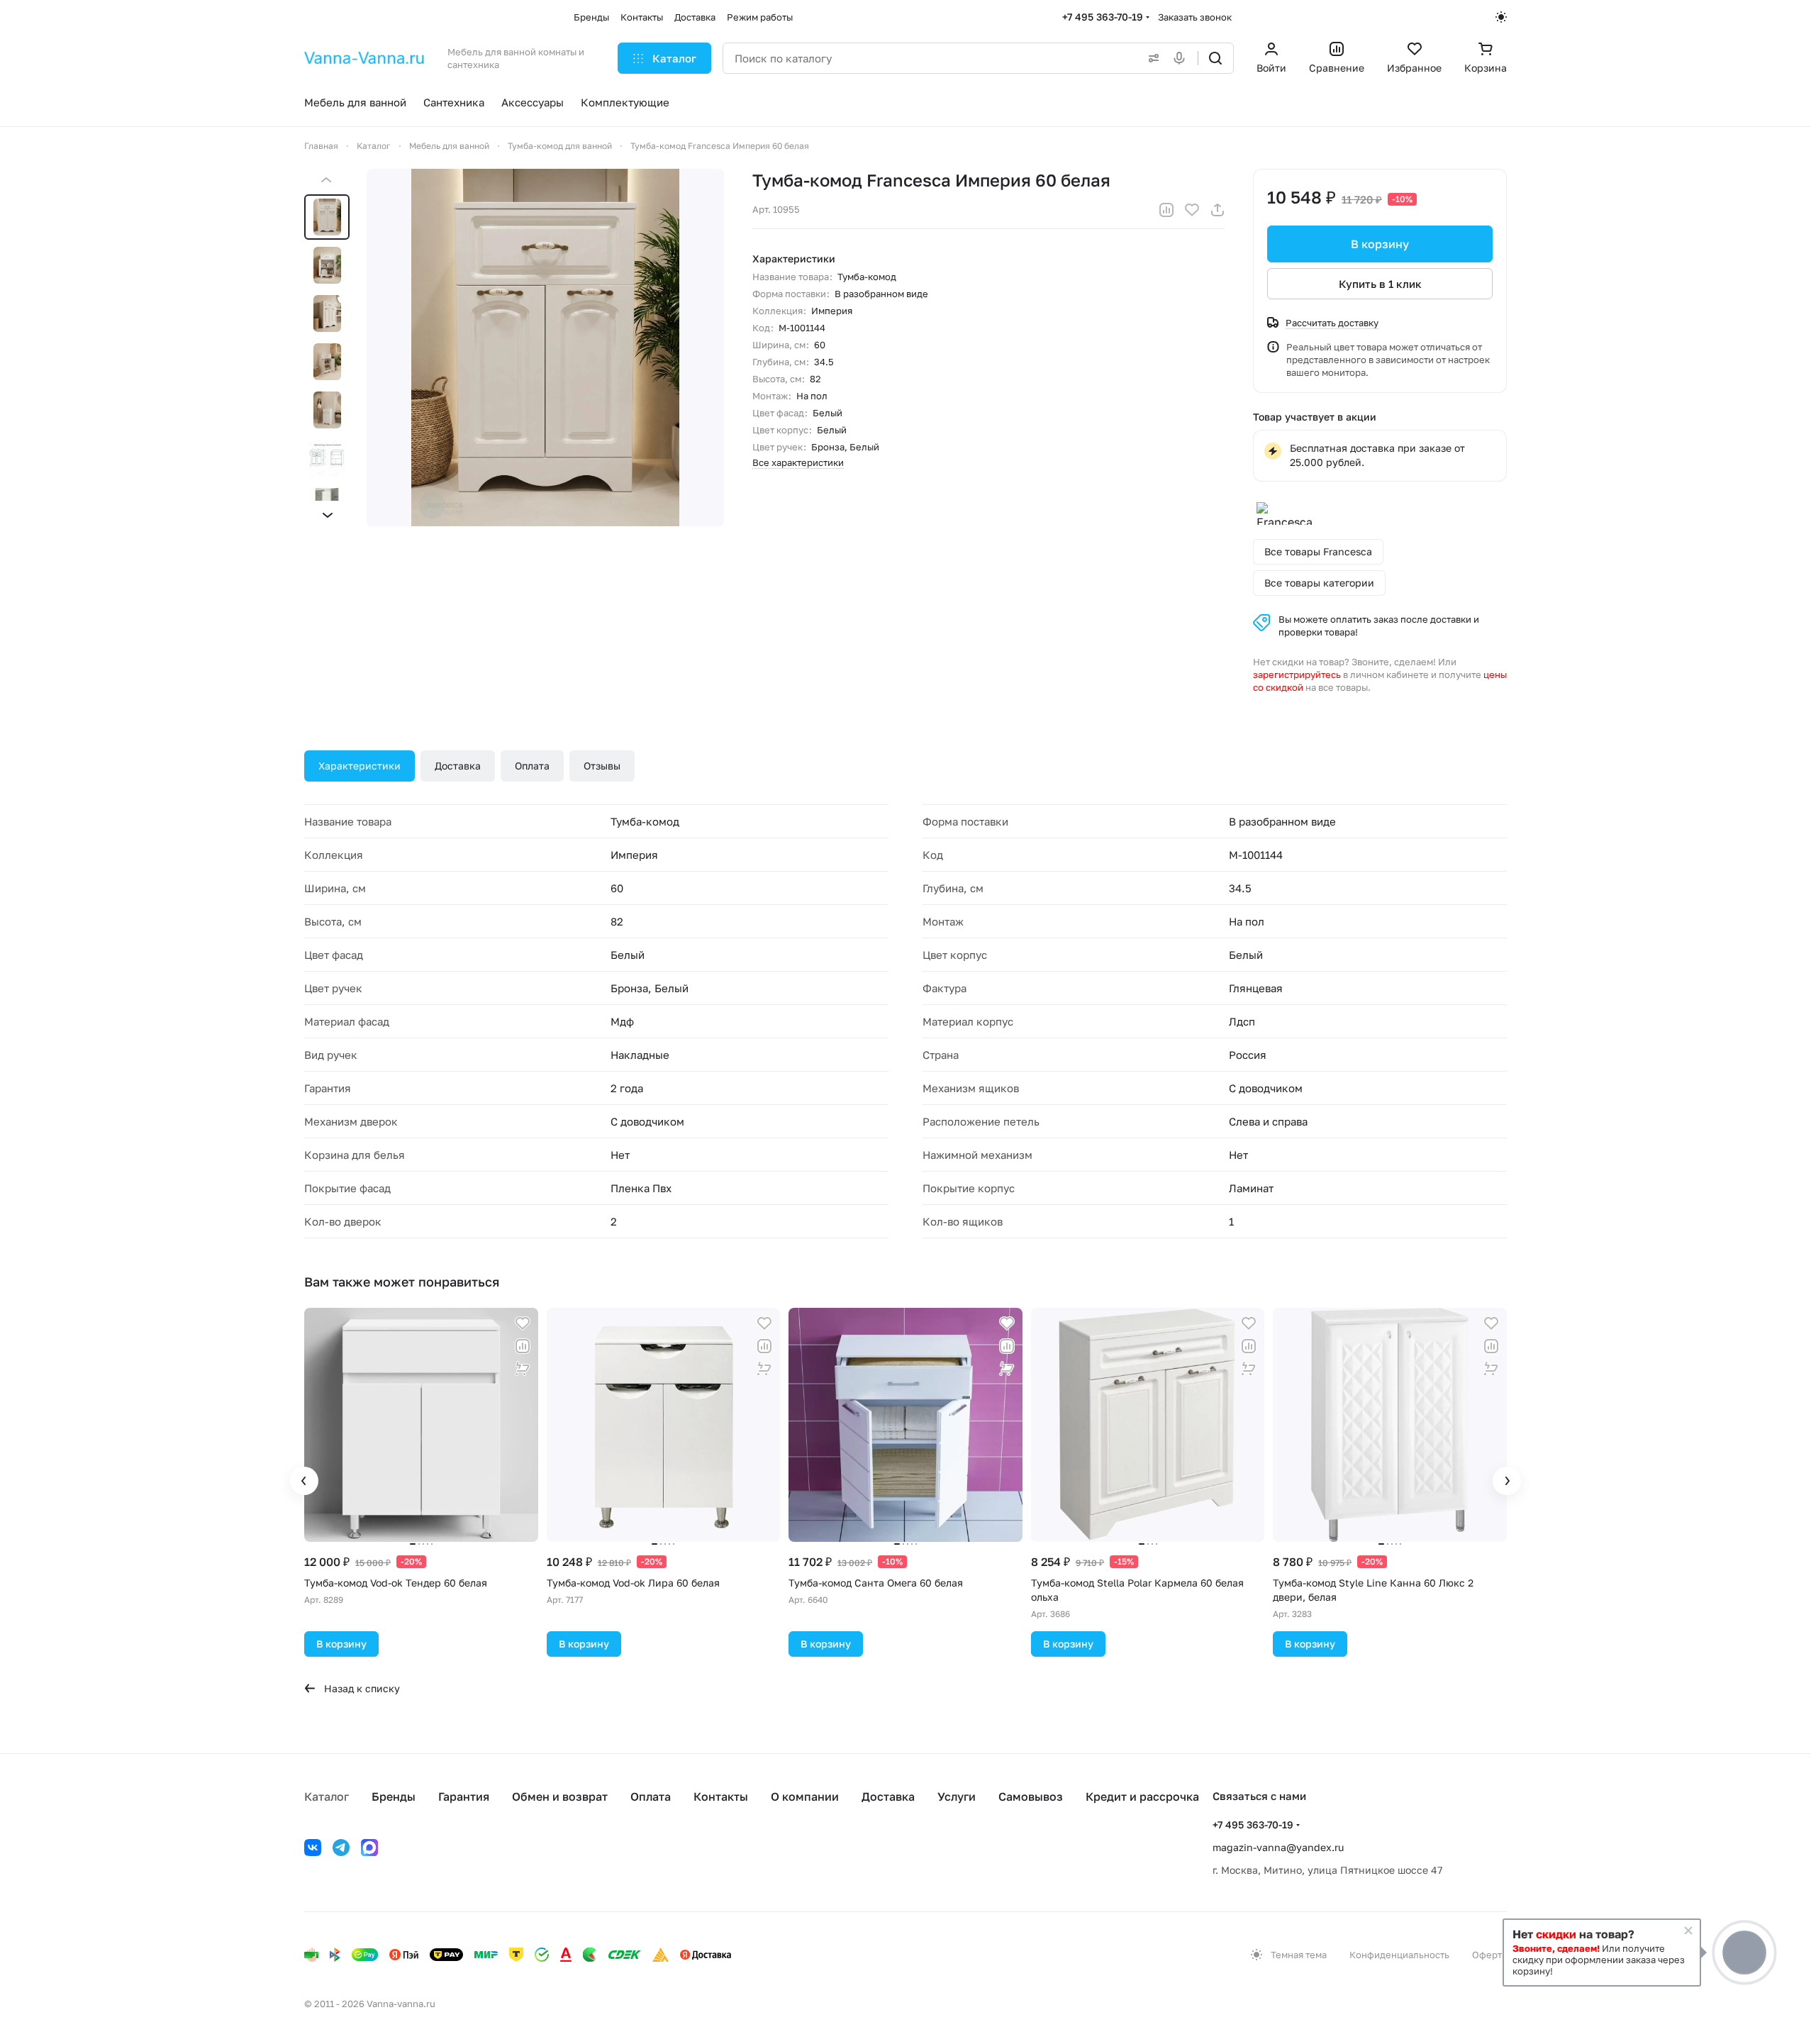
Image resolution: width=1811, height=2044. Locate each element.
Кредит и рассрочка (1142, 1796)
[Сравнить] (1166, 210)
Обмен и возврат (560, 1796)
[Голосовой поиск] (1182, 58)
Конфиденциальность (1399, 1955)
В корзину (1380, 244)
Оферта (1489, 1955)
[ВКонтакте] (313, 1848)
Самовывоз (1031, 1796)
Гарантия (464, 1796)
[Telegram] (341, 1848)
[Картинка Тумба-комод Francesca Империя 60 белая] (545, 348)
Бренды (394, 1796)
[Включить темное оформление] (1501, 17)
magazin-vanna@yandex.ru (1278, 1847)
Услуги (957, 1796)
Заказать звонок (1195, 17)
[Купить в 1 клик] (523, 1369)
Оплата (532, 766)
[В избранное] (1192, 210)
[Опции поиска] (1151, 58)
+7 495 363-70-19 (1103, 17)
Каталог (327, 1796)
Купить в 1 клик (1380, 284)
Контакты (721, 1796)
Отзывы (602, 766)
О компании (805, 1796)
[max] (369, 1848)
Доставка (458, 766)
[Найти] (1215, 58)
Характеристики (360, 766)
